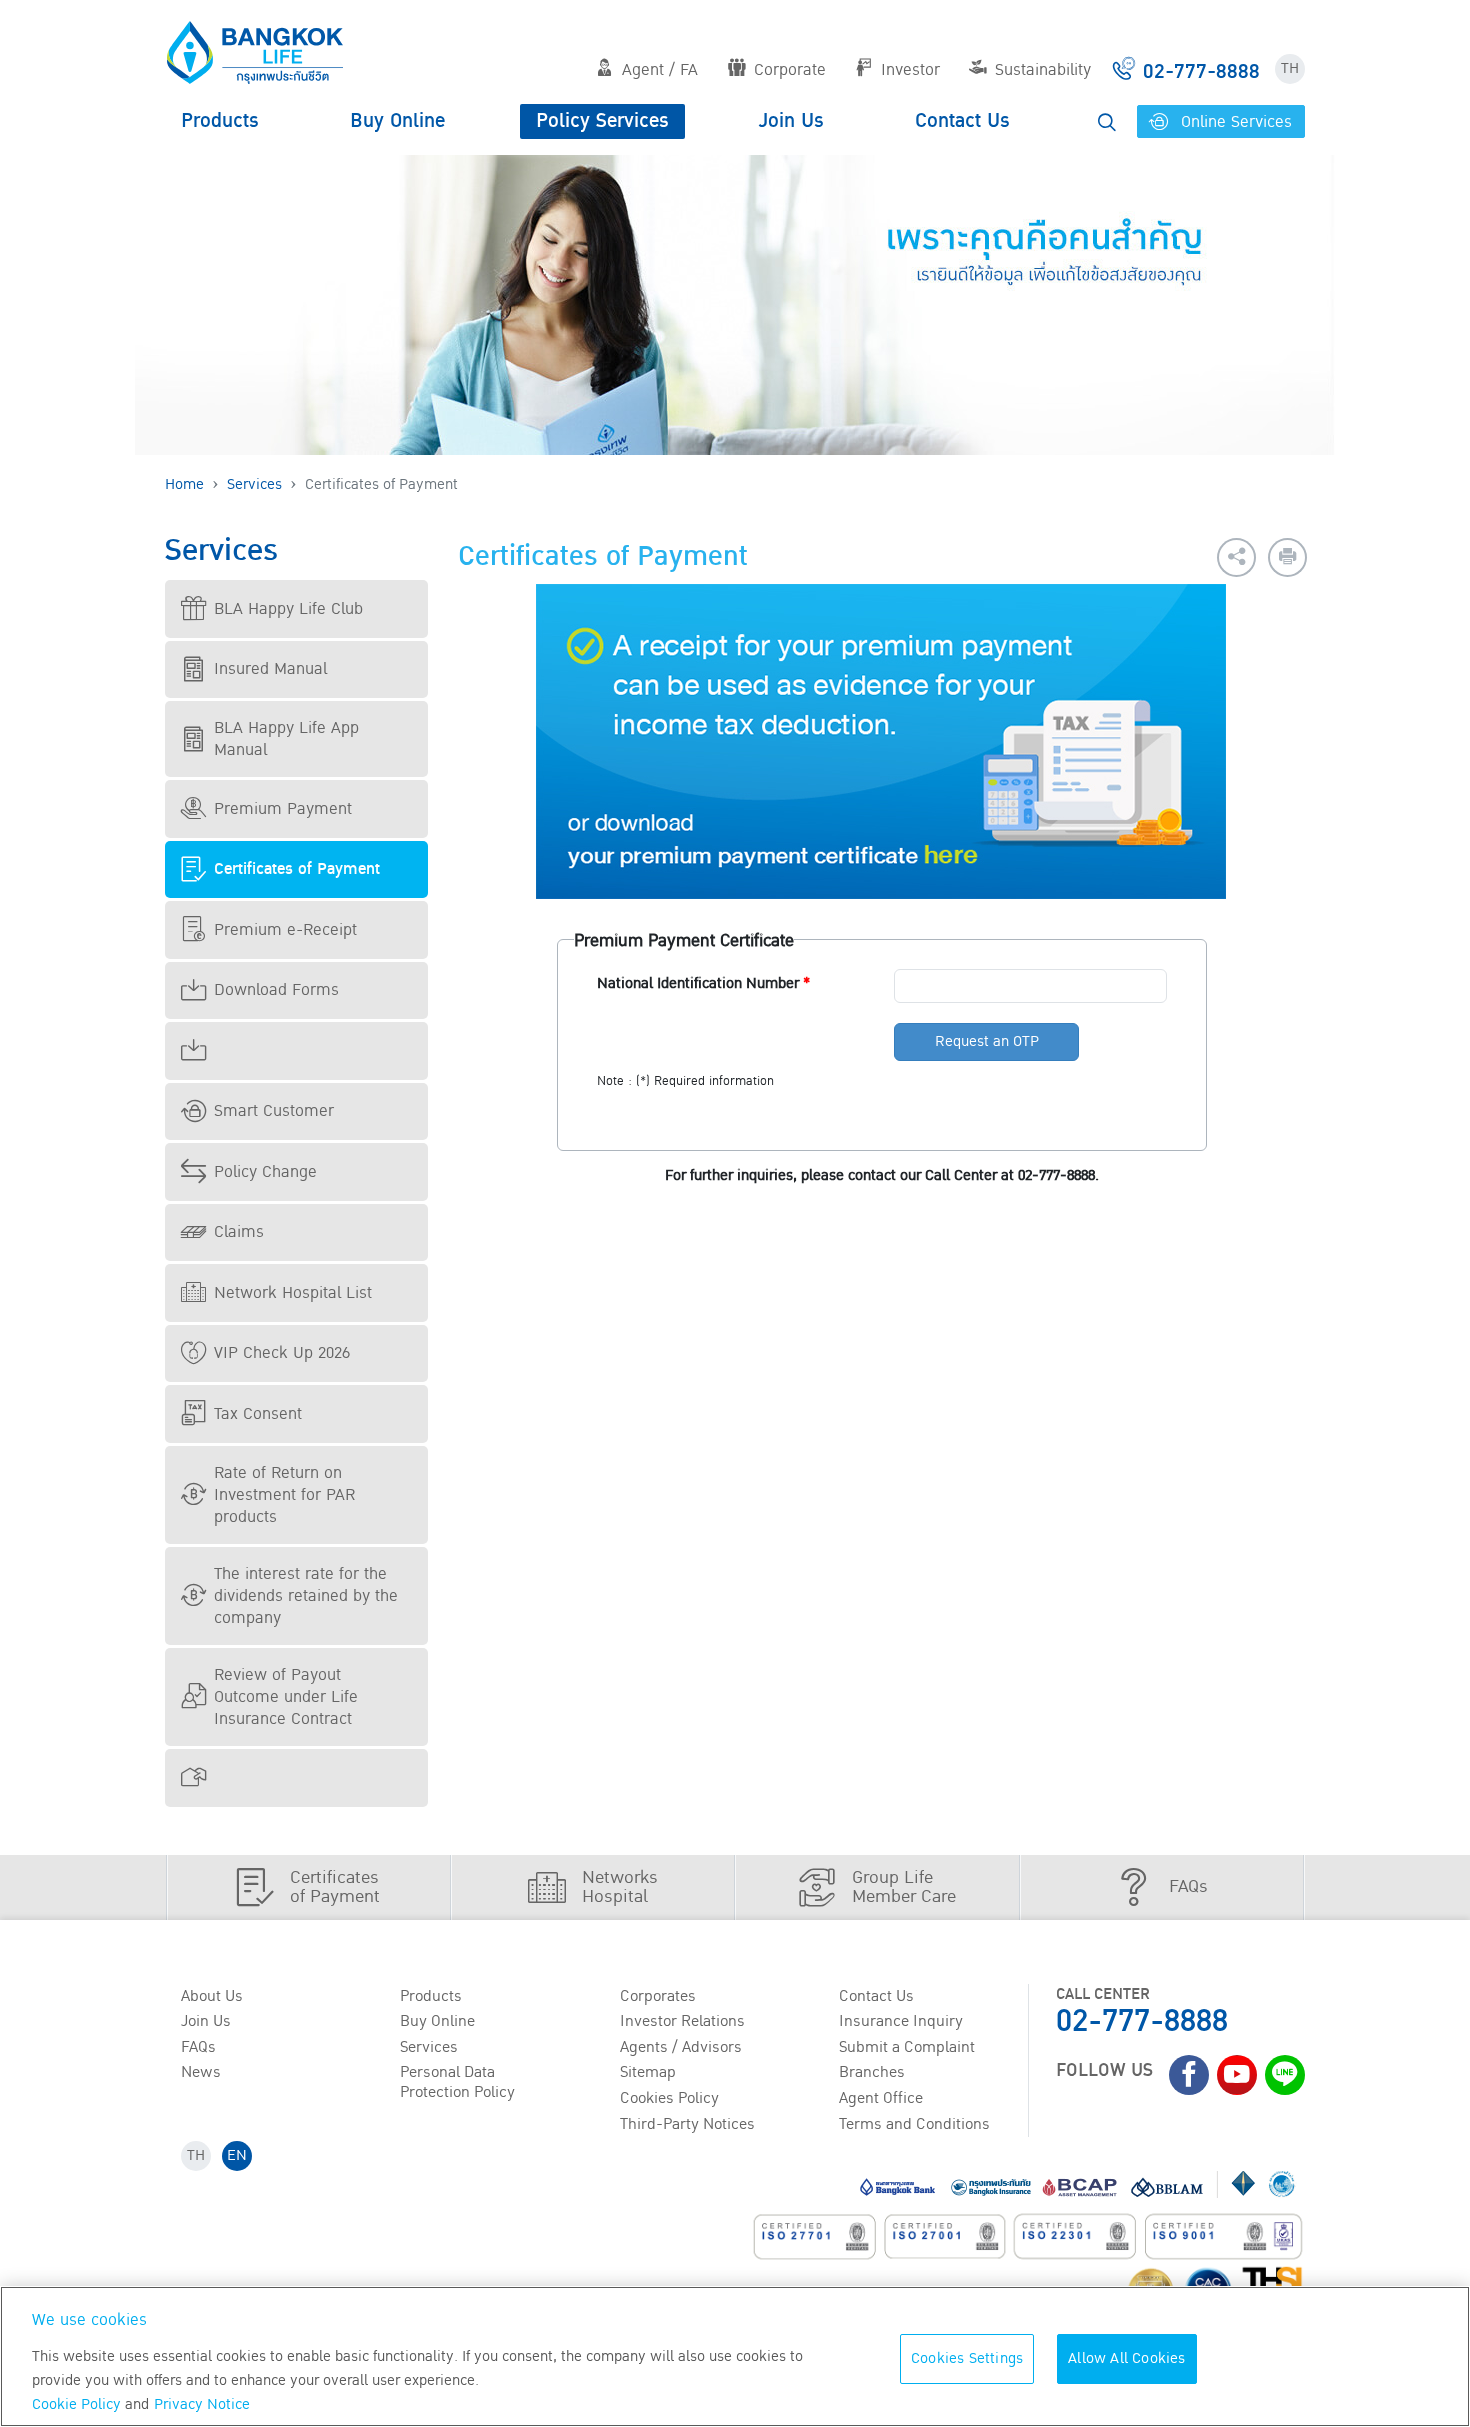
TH (1290, 68)
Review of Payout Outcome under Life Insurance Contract (286, 1697)
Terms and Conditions (914, 2124)
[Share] (1236, 557)
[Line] (1285, 2075)
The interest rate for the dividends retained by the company (306, 1596)
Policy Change (265, 1172)
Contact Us (962, 121)
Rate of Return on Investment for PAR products (284, 1495)
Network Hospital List (293, 1293)
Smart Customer (274, 1111)
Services (254, 484)
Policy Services (602, 121)
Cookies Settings (967, 2358)
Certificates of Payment (297, 869)
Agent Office (881, 2098)
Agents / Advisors (681, 2047)
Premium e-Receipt (285, 930)
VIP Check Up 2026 (282, 1353)
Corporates (658, 1996)
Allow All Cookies (1126, 2358)
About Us (212, 1996)
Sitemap (648, 2072)
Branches (872, 2072)
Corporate (790, 70)
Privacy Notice (202, 2404)
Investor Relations (682, 2021)
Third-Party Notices (687, 2124)
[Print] (1287, 557)
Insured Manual (270, 669)
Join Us (791, 121)
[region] (735, 2356)
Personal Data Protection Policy (457, 2081)
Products (220, 121)
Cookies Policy (669, 2098)
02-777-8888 (1142, 2021)
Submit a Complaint (907, 2047)
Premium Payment (283, 809)
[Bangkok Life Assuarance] (255, 52)
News (201, 2072)
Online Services (1234, 122)
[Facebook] (1189, 2075)
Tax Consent (258, 1414)
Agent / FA (660, 70)
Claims (239, 1232)
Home (184, 484)
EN (237, 2155)
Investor (910, 70)
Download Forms (276, 990)
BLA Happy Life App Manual (286, 739)
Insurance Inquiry (901, 2021)
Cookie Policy (76, 2404)
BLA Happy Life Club (288, 609)
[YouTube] (1237, 2075)
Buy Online (397, 121)
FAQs (198, 2047)
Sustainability (1043, 70)
